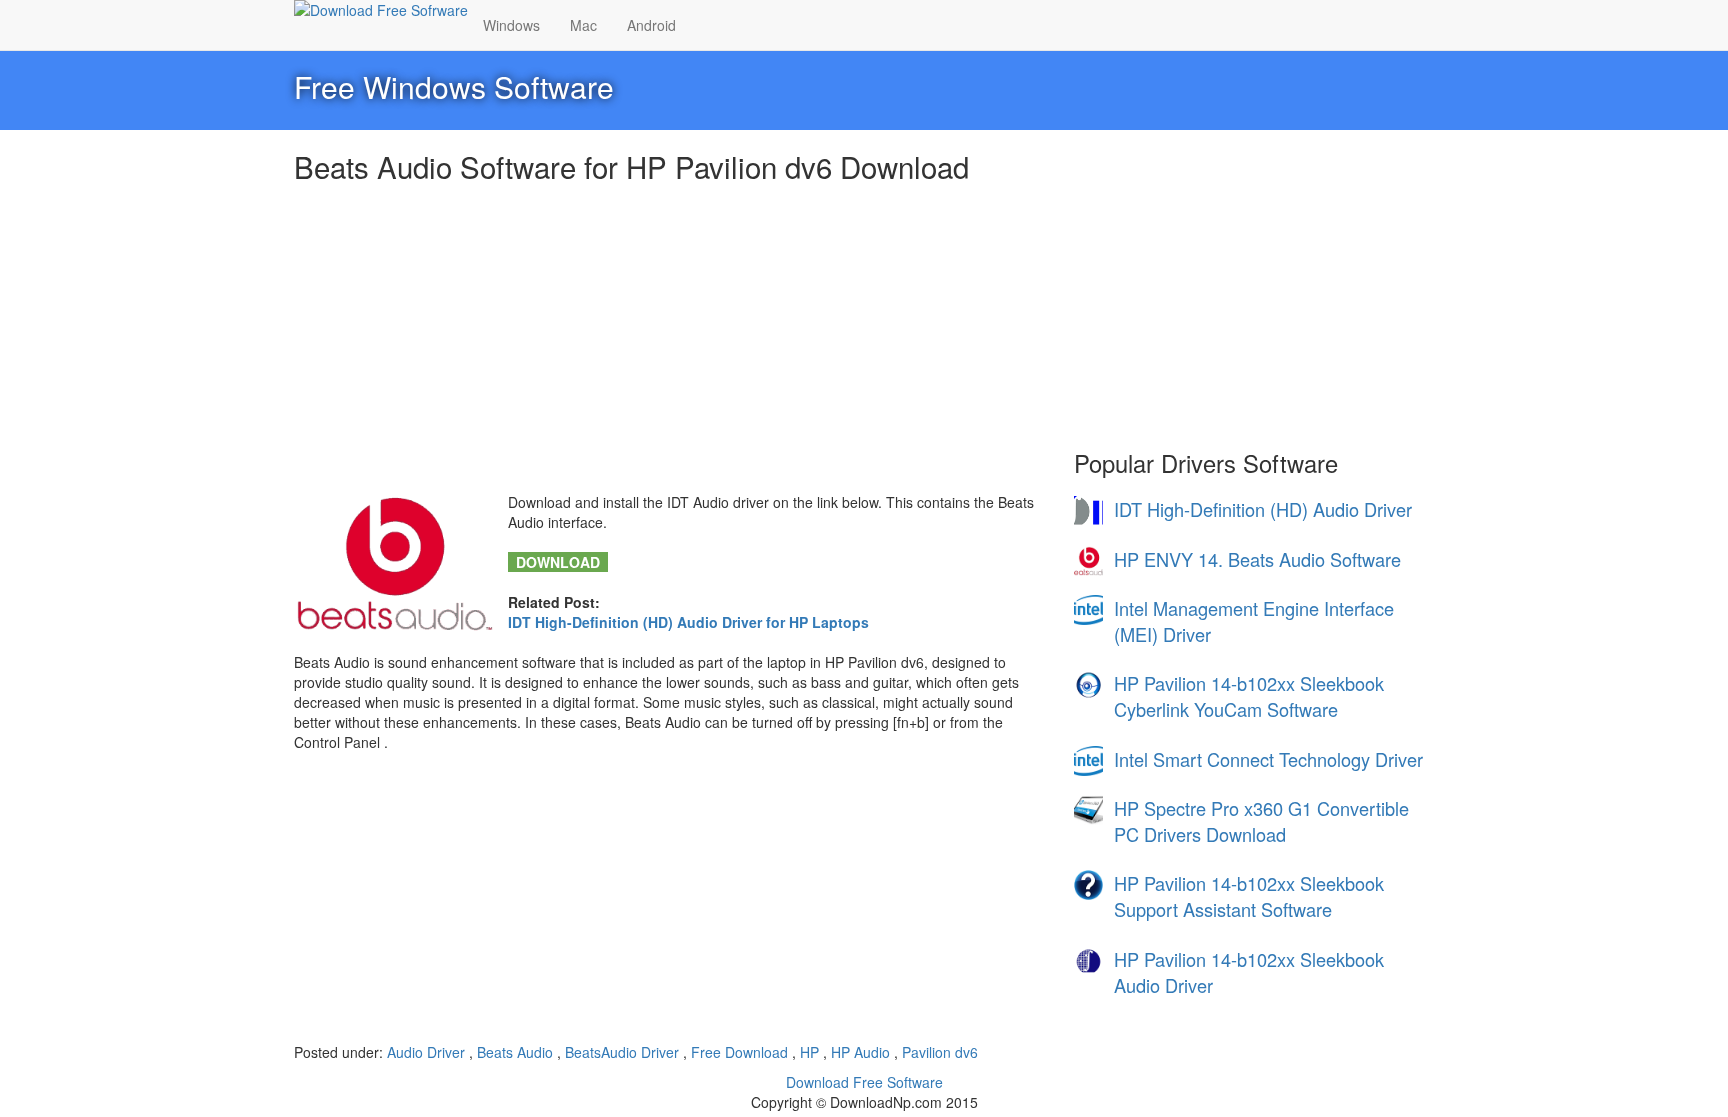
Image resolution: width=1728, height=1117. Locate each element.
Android (651, 25)
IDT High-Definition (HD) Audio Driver (1263, 509)
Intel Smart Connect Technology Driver (1268, 759)
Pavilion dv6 (940, 1052)
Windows (511, 25)
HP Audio (862, 1052)
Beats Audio (517, 1052)
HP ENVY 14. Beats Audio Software (1257, 559)
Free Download (741, 1052)
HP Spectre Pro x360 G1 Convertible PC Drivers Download (1261, 821)
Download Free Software (864, 1082)
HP (811, 1052)
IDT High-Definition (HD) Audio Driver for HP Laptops (688, 622)
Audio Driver (428, 1052)
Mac (583, 25)
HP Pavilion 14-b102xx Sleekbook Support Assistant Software (1249, 896)
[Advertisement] (669, 342)
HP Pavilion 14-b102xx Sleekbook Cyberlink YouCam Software (1249, 696)
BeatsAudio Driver (624, 1052)
